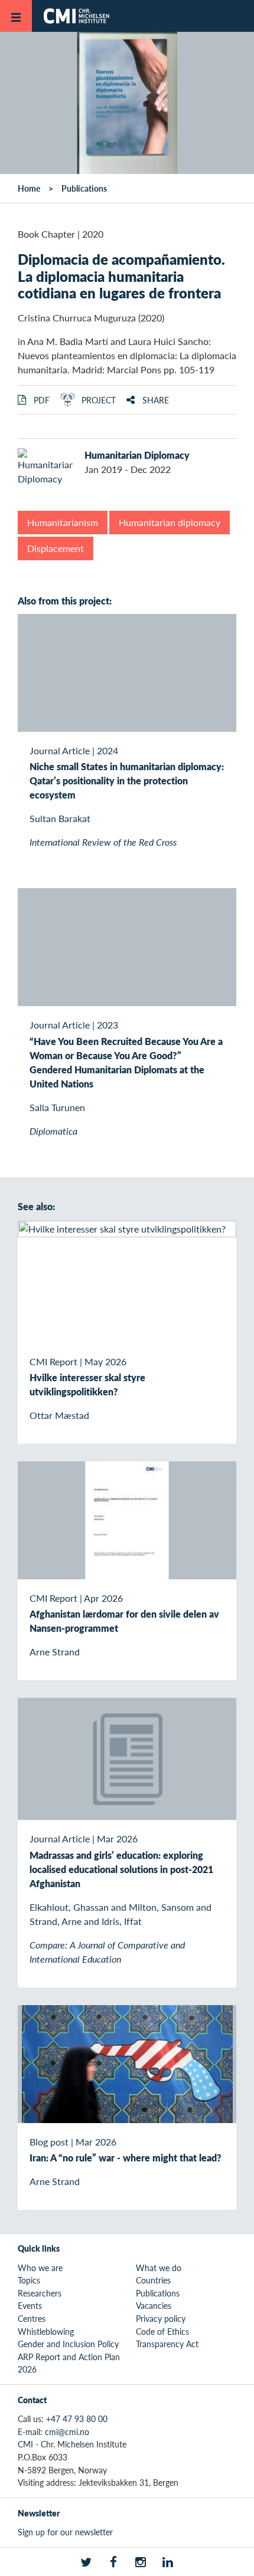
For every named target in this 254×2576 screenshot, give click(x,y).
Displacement (56, 548)
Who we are (40, 2268)
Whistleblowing (46, 2331)
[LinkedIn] (168, 2562)
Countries (153, 2280)
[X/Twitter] (86, 2562)
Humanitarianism (63, 522)
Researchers (40, 2293)
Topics (29, 2280)
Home (29, 188)
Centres (32, 2318)
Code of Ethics (162, 2331)
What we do (159, 2268)
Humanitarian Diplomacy (137, 455)
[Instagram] (141, 2562)
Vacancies (154, 2305)
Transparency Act (167, 2344)
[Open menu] (16, 16)
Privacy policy (161, 2318)
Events (30, 2305)
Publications (84, 188)
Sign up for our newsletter (65, 2532)
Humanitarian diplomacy (170, 522)
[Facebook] (113, 2562)
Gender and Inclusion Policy (68, 2344)
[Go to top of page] (237, 2561)
